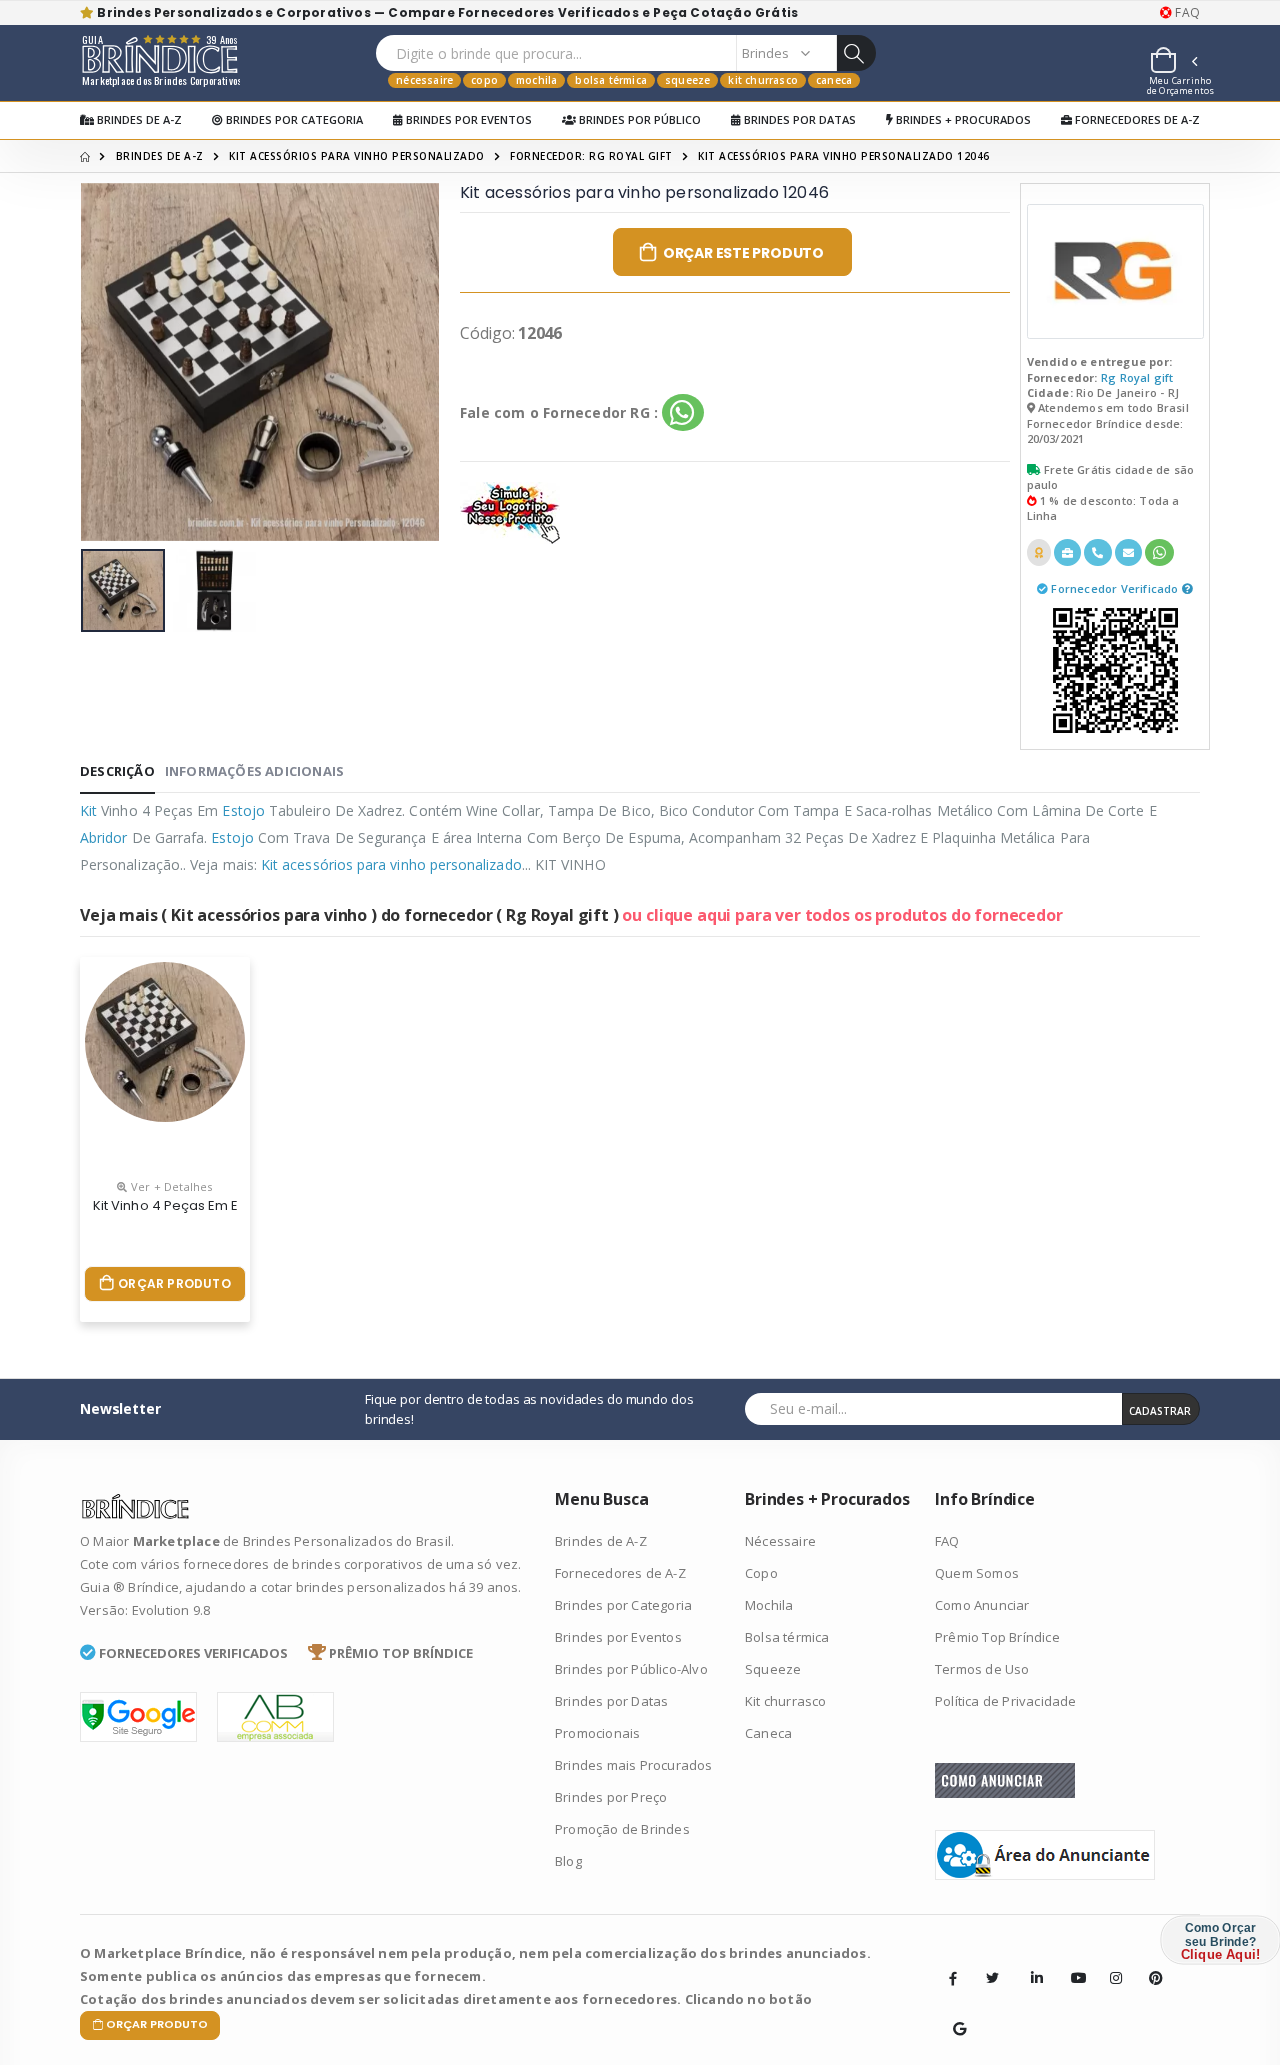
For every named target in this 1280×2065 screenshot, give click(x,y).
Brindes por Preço (611, 1797)
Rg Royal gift (1137, 377)
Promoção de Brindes (622, 1829)
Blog (568, 1861)
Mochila (536, 80)
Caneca (834, 80)
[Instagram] (1110, 1963)
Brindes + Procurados (962, 119)
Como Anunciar (982, 1605)
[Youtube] (1071, 1963)
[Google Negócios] (953, 2014)
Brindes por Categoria (293, 119)
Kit (88, 810)
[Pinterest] (1149, 1963)
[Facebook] (953, 1978)
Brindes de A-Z (138, 119)
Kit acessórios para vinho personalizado (357, 156)
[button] (1173, 63)
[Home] (85, 156)
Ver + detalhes (170, 1186)
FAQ (1186, 13)
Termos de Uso (982, 1669)
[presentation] (111, 361)
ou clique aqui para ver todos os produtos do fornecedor (842, 915)
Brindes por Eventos (467, 119)
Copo (484, 80)
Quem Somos (977, 1573)
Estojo (243, 810)
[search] (856, 53)
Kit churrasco (763, 80)
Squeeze (687, 80)
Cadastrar (1160, 1411)
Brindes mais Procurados (634, 1765)
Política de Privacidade (1006, 1701)
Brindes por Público (638, 119)
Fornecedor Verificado (1116, 588)
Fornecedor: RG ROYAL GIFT (591, 156)
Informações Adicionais (254, 771)
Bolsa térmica (611, 80)
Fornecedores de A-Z (1136, 119)
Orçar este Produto (743, 253)
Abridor (104, 837)
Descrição (117, 771)
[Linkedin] (1031, 1963)
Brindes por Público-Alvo (631, 1669)
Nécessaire (424, 80)
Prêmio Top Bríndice (997, 1637)
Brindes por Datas (798, 119)
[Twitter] (992, 1978)
